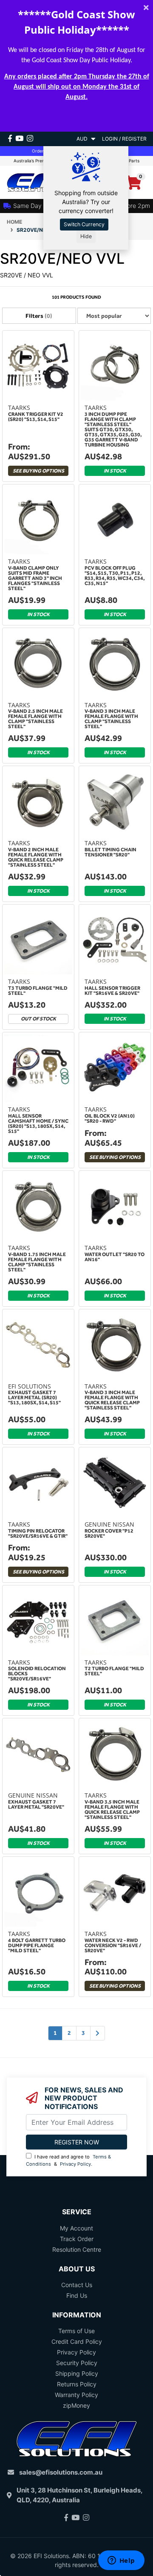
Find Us (77, 2295)
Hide (86, 236)
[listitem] (38, 407)
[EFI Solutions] (38, 182)
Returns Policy (77, 2384)
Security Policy (77, 2363)
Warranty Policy (76, 2395)
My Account (76, 2228)
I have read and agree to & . (68, 2160)
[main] (76, 1194)
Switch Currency (84, 224)
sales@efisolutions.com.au (61, 2472)
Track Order (77, 2239)
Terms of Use (76, 2331)
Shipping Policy (77, 2373)
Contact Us (77, 2285)
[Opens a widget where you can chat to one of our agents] (121, 2561)
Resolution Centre (77, 2249)
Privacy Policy (75, 2164)
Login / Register (124, 139)
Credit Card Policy (77, 2341)
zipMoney (76, 2405)
